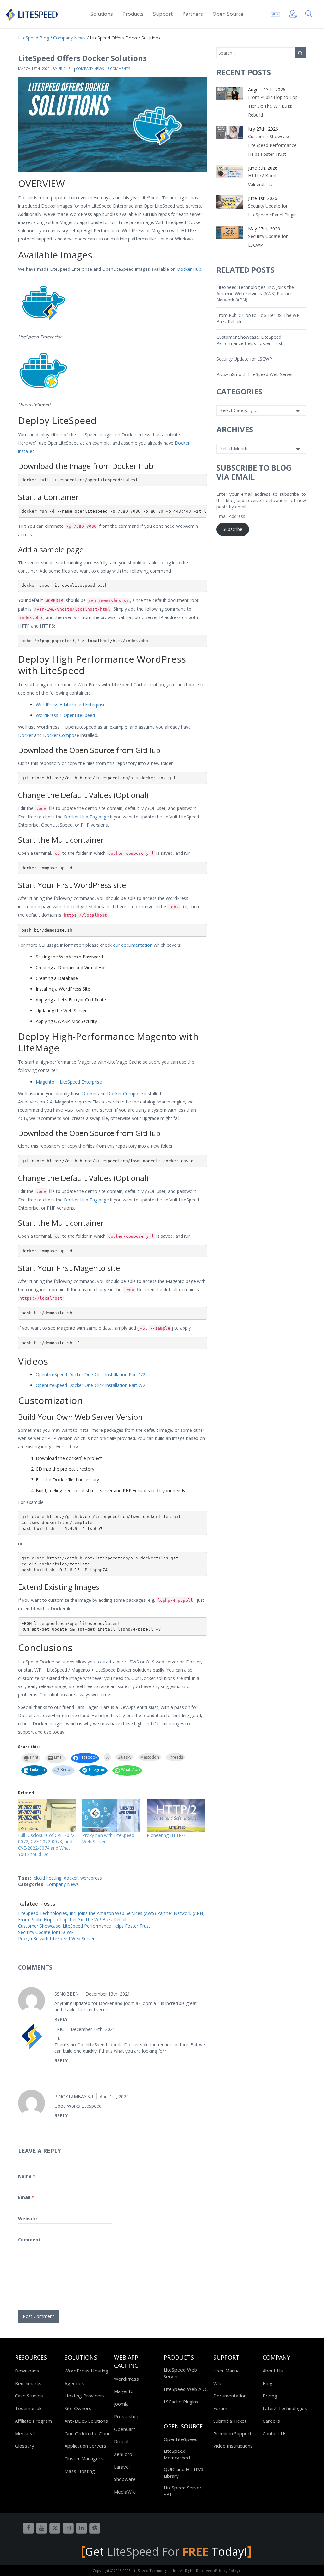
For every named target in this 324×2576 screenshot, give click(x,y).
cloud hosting (48, 1878)
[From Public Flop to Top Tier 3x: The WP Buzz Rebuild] (230, 93)
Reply (61, 2019)
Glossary (25, 2446)
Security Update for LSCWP (46, 1932)
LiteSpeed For (158, 2552)
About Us (273, 2371)
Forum (220, 2408)
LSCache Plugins (181, 2402)
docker (71, 1878)
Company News (90, 68)
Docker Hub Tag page (86, 817)
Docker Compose (61, 735)
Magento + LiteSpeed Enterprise (69, 1082)
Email (26, 2197)
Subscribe (233, 529)
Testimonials (29, 2408)
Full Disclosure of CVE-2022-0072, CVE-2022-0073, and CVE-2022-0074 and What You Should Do (47, 1845)
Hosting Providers (85, 2396)
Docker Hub (189, 269)
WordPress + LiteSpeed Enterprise (71, 705)
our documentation (133, 945)
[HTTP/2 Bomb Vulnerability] (230, 171)
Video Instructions (233, 2446)
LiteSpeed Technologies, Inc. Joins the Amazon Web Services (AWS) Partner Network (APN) (111, 1913)
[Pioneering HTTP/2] (176, 1816)
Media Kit (25, 2433)
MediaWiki (125, 2492)
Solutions (102, 14)
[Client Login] (293, 13)
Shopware (125, 2479)
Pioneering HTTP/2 (166, 1835)
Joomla (121, 2404)
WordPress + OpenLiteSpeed (65, 715)
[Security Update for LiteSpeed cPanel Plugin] (230, 201)
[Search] (310, 13)
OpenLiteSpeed (181, 2439)
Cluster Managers (84, 2458)
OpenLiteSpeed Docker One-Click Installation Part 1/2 (90, 1374)
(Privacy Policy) (227, 2570)
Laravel (122, 2467)
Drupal (121, 2441)
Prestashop (127, 2416)
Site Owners (78, 2408)
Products (133, 14)
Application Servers (85, 2446)
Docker (25, 735)
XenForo (123, 2454)
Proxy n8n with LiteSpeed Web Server (56, 1938)
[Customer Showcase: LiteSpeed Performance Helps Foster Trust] (230, 132)
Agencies (74, 2383)
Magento (124, 2391)
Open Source (228, 14)
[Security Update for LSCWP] (230, 232)
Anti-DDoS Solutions (86, 2421)
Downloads (27, 2371)
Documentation (230, 2396)
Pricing (270, 2396)
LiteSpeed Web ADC (186, 2389)
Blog (268, 2383)
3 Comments (119, 68)
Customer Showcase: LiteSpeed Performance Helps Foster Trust (84, 1926)
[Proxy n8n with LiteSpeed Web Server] (111, 1816)
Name (27, 2176)
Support (163, 14)
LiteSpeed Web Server (180, 2373)
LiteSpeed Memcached (177, 2454)
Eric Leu (65, 68)
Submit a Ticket (230, 2421)
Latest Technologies (285, 2408)
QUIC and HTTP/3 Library (184, 2473)
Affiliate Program (33, 2421)
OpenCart (125, 2429)
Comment (29, 2240)
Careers (271, 2421)
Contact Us (275, 2433)
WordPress (126, 2379)
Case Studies (29, 2396)
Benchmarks (28, 2383)
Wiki (218, 2383)
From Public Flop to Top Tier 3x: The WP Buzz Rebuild (73, 1920)
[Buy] (275, 13)
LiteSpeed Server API (183, 2491)
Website (28, 2218)
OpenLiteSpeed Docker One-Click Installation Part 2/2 (90, 1385)
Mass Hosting (80, 2471)
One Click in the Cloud (88, 2433)
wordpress (91, 1878)
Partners (193, 14)
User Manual (227, 2371)
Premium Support (232, 2433)
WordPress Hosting (86, 2371)
